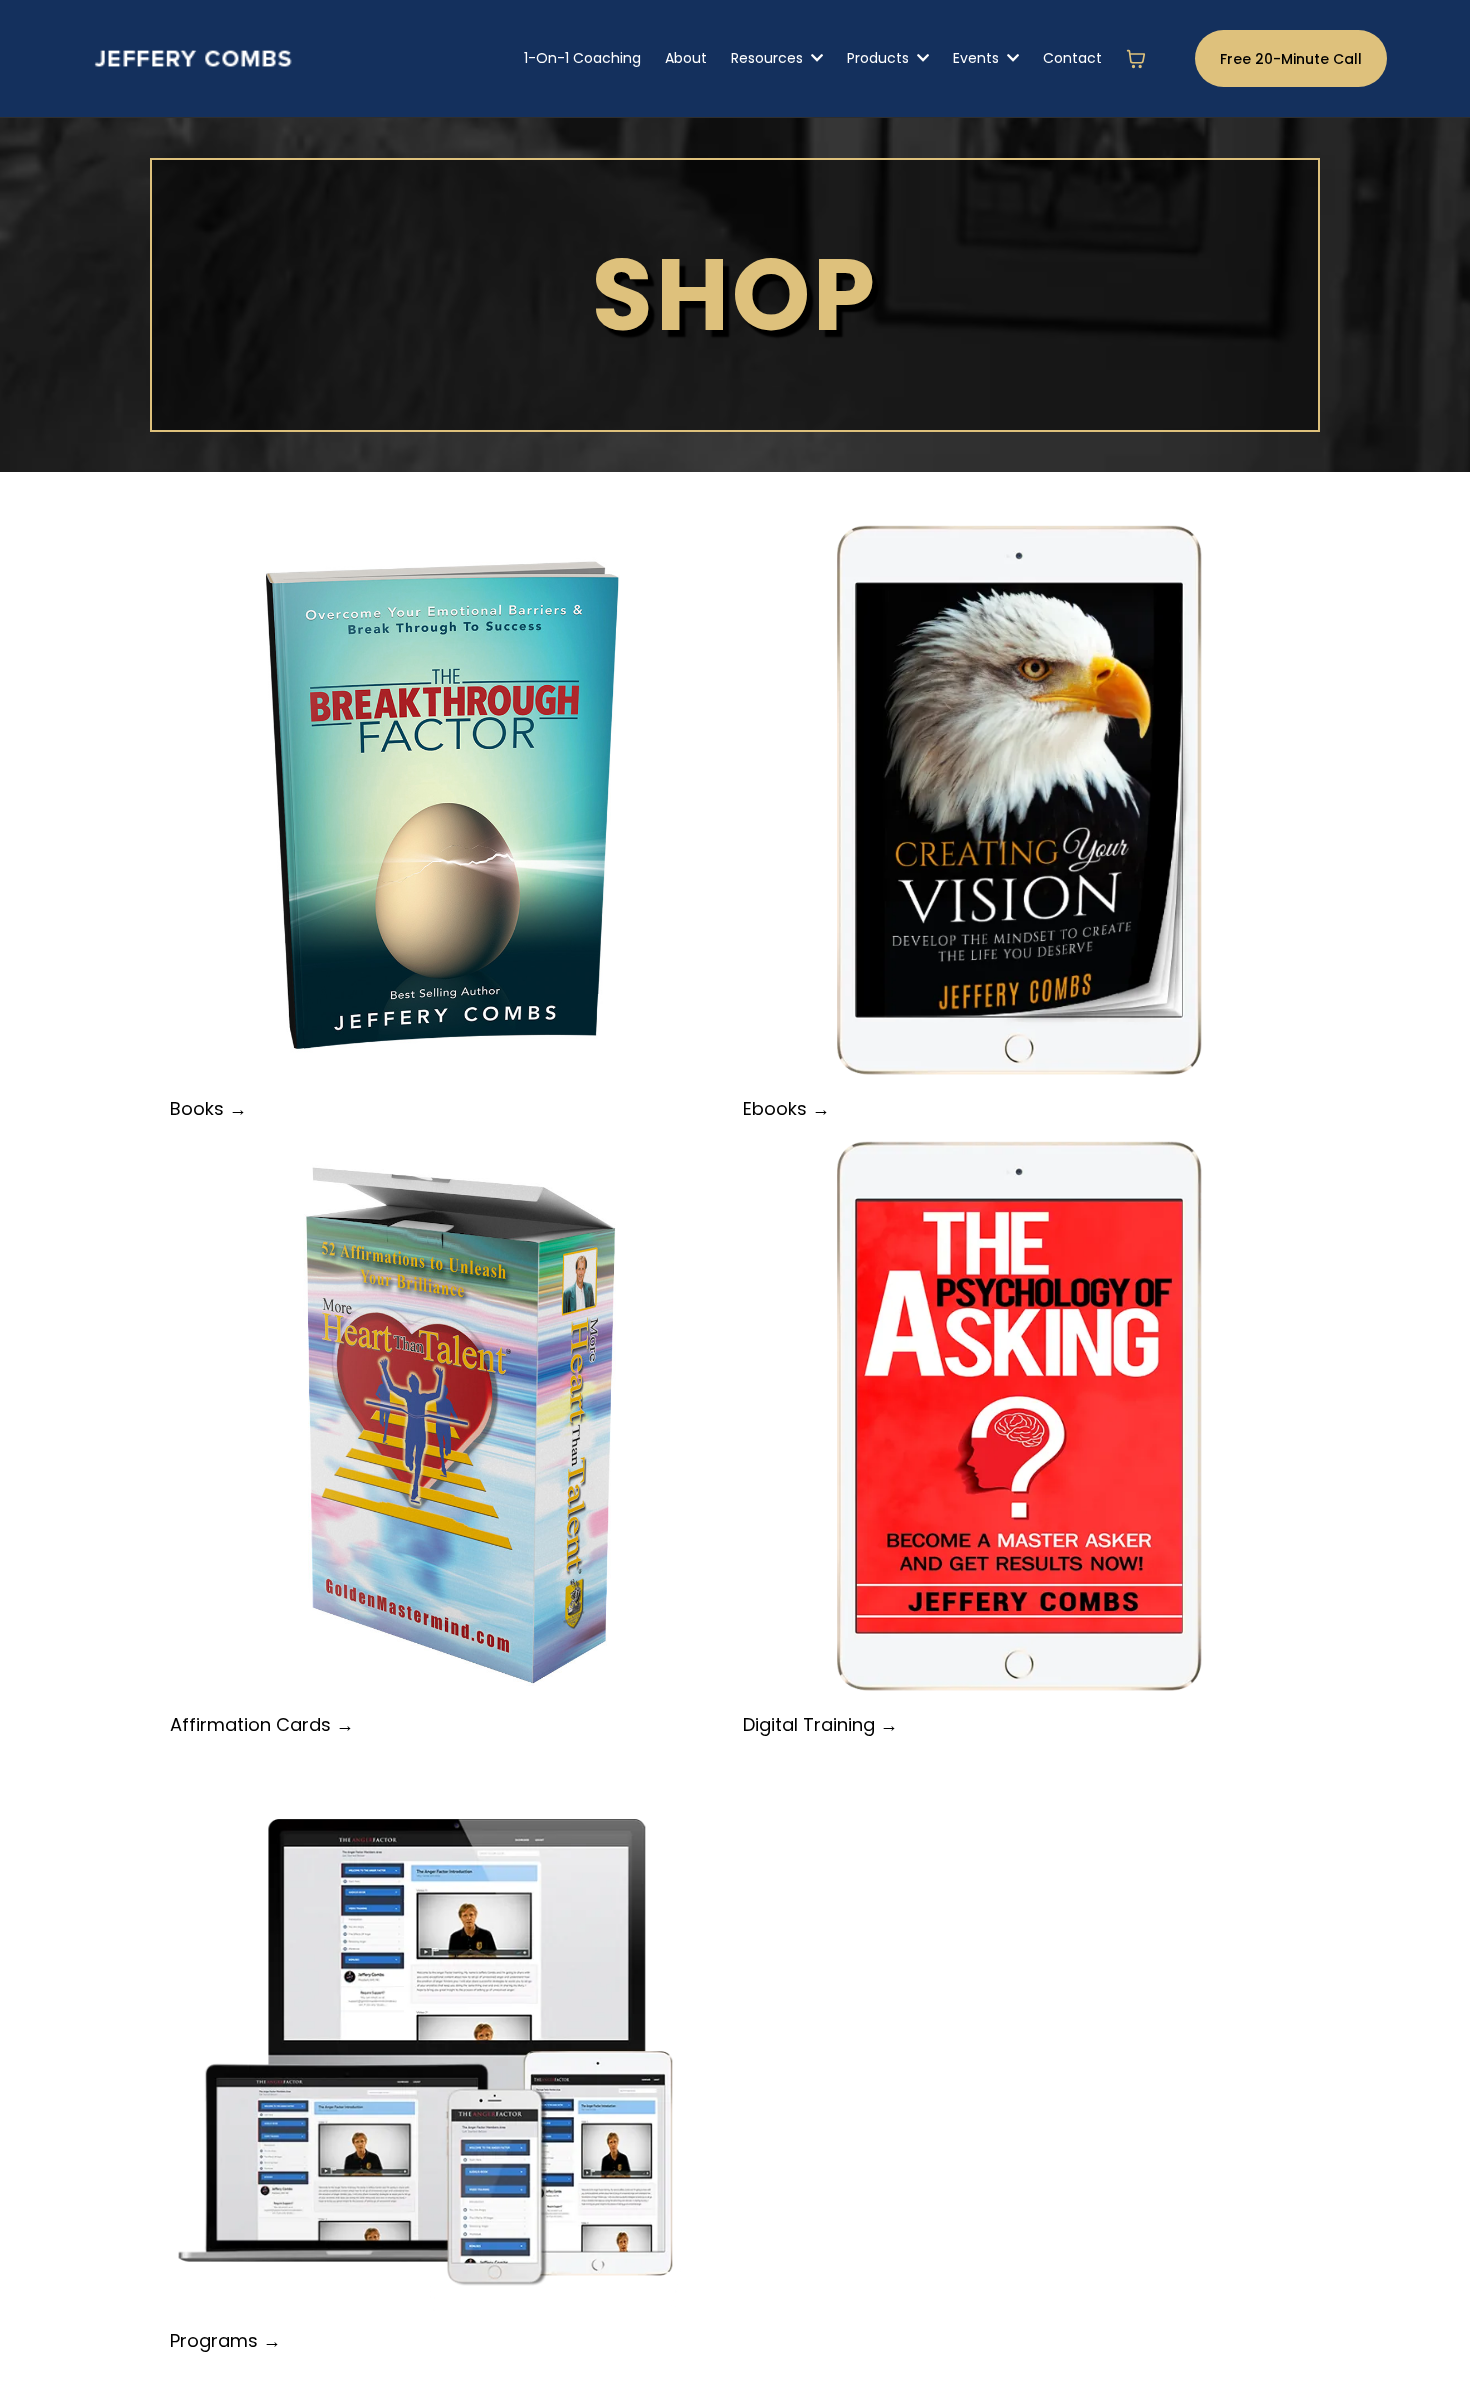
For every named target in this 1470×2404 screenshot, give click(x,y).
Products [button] (880, 58)
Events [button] (978, 58)
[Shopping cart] (1136, 59)
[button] (815, 58)
